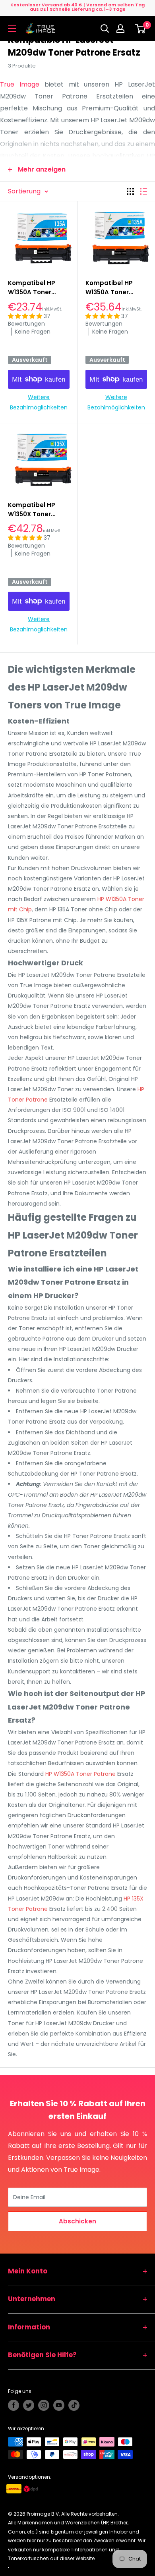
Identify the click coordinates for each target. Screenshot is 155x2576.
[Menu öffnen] (12, 29)
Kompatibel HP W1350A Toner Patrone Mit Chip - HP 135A (114, 288)
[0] (140, 29)
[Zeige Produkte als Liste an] (143, 191)
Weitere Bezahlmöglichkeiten (39, 402)
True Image (20, 84)
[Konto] (122, 29)
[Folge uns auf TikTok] (74, 2405)
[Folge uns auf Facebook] (14, 2405)
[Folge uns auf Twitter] (29, 2405)
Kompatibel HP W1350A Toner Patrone (32, 288)
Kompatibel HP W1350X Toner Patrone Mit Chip (34, 510)
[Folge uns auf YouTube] (59, 2405)
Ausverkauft (30, 360)
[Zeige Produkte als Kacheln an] (130, 191)
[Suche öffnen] (105, 29)
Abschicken (77, 2221)
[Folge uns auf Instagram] (44, 2405)
